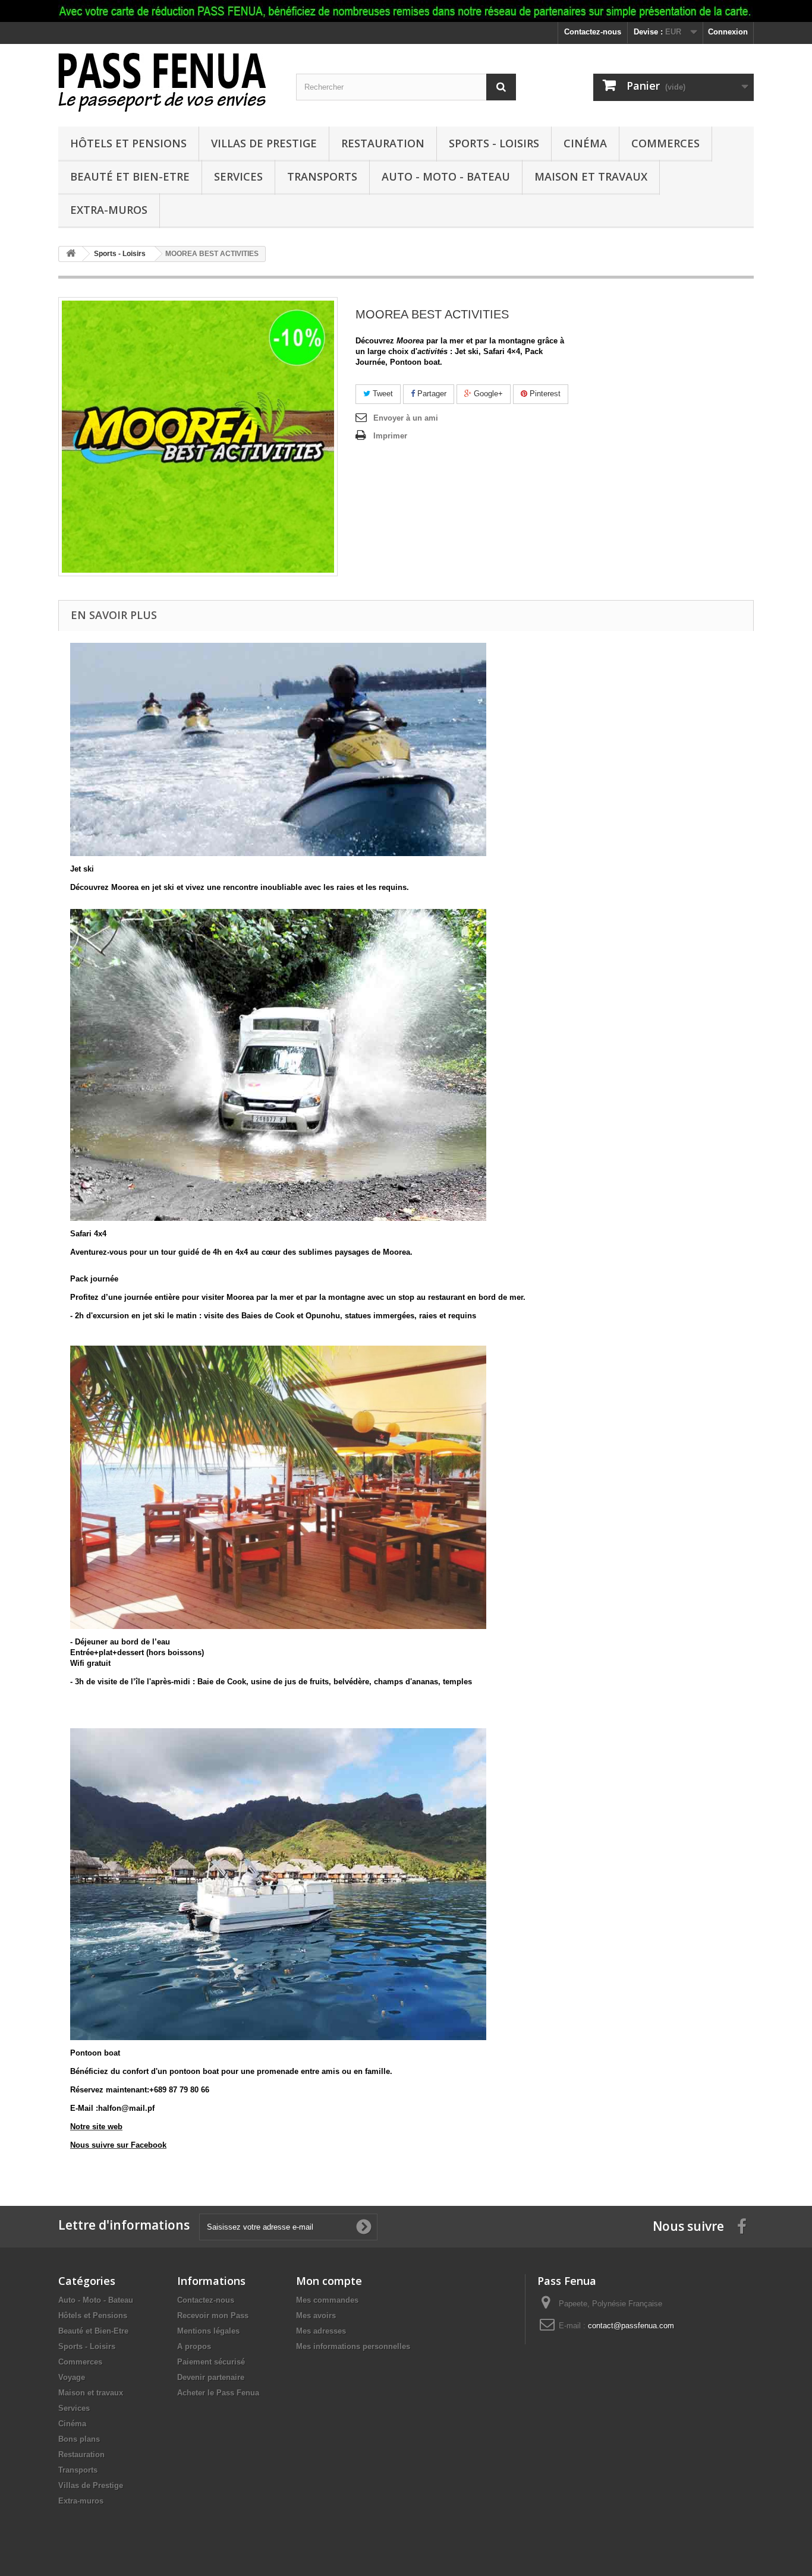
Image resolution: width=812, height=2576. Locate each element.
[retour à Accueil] (71, 254)
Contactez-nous (593, 32)
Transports (322, 176)
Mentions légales (208, 2331)
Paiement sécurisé (211, 2362)
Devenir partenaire (211, 2377)
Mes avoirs (316, 2315)
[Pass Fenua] (168, 82)
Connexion (728, 32)
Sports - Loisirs (494, 143)
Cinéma (585, 143)
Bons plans (79, 2439)
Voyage (72, 2377)
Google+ (487, 394)
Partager (431, 394)
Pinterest (544, 394)
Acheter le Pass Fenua (218, 2393)
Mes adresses (321, 2331)
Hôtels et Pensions (128, 143)
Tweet (382, 394)
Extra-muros (109, 210)
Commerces (665, 143)
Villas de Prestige (264, 143)
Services (238, 176)
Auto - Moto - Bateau (446, 176)
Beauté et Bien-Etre (130, 176)
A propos (194, 2346)
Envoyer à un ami (406, 418)
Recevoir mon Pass (213, 2315)
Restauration (383, 143)
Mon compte (329, 2281)
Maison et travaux (591, 176)
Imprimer (390, 436)
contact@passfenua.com (631, 2326)
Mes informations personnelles (353, 2346)
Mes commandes (327, 2300)
